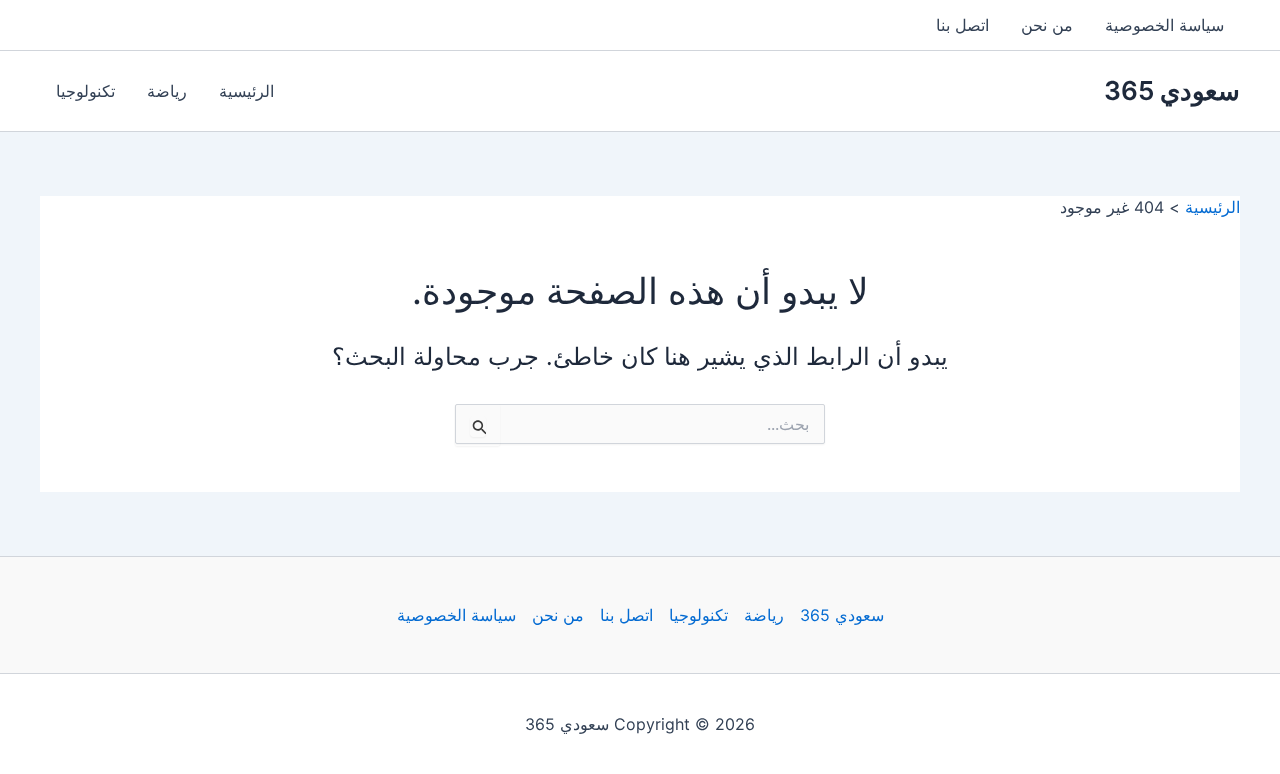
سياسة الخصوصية (1164, 25)
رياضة (167, 91)
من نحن (1047, 25)
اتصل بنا (962, 25)
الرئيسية (246, 91)
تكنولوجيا (85, 91)
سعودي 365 (1172, 90)
